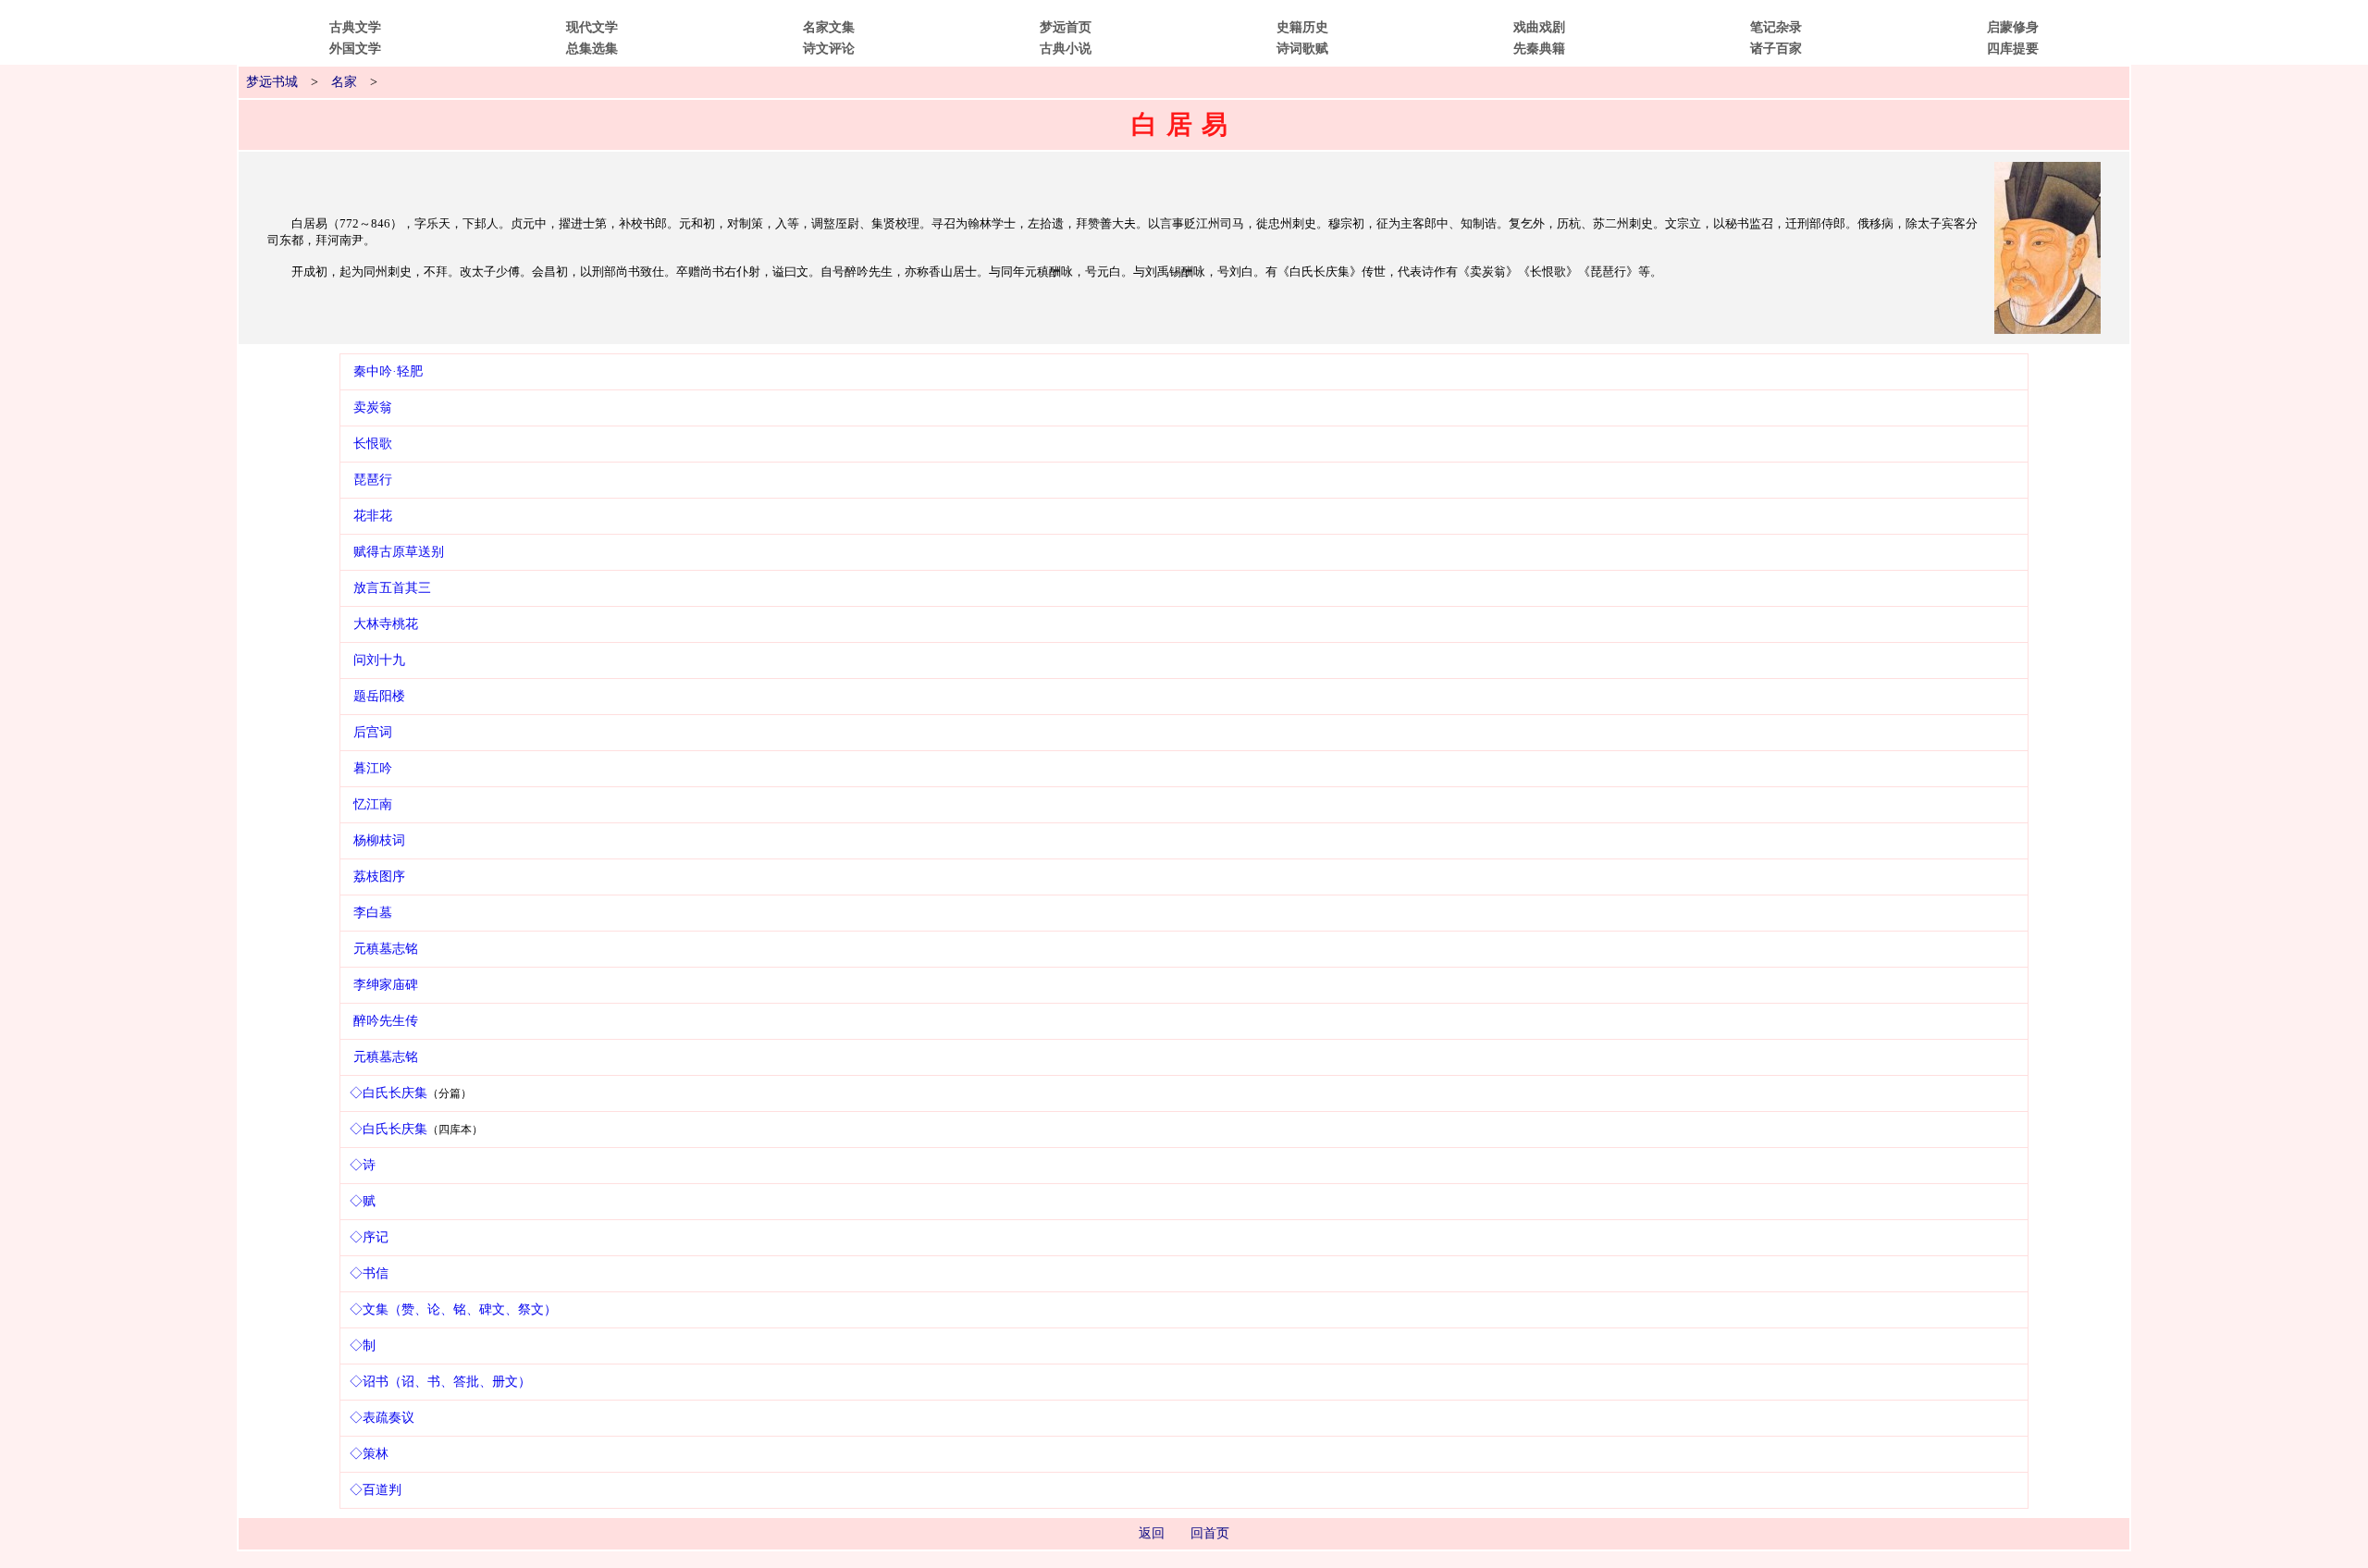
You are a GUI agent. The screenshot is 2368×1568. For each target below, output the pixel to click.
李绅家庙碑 (386, 985)
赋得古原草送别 (399, 552)
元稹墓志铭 (386, 949)
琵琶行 (373, 480)
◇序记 (369, 1237)
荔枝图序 (379, 877)
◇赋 (363, 1201)
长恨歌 (373, 444)
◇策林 (369, 1454)
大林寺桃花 (386, 624)
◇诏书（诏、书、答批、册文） (440, 1382)
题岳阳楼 (379, 696)
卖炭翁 (373, 407)
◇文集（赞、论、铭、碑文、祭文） (453, 1309)
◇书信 (369, 1273)
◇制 (363, 1346)
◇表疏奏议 (382, 1418)
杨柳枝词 (379, 840)
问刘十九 (379, 660)
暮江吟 (373, 768)
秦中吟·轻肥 (388, 371)
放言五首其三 (392, 588)
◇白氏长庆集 (388, 1093)
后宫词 (373, 732)
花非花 (373, 516)
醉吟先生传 (386, 1021)
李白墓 (373, 913)
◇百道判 (376, 1490)
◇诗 (363, 1165)
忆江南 (373, 804)
